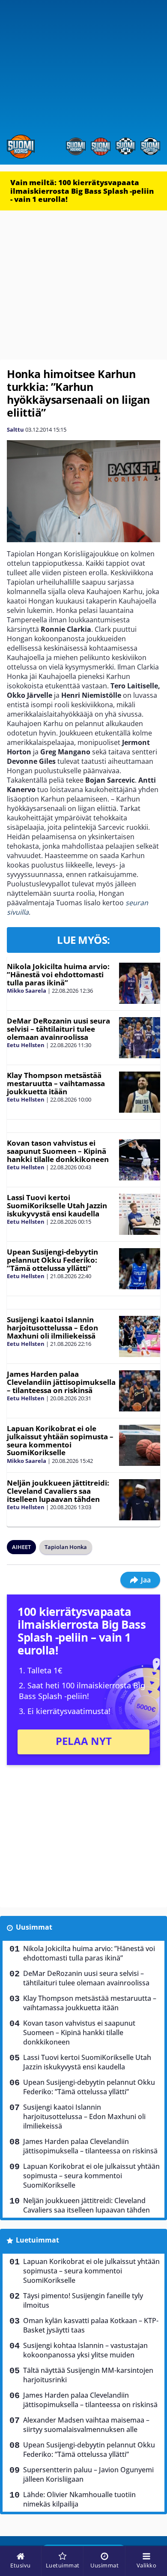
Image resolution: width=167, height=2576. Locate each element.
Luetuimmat (37, 2240)
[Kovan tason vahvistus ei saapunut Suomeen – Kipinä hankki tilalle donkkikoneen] (140, 1160)
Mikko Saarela (27, 991)
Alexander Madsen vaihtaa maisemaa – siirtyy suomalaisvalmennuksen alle (86, 2425)
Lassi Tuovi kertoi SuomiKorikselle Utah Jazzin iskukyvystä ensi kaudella (57, 1205)
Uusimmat (34, 1927)
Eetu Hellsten (26, 1045)
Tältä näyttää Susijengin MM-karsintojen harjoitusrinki (88, 2375)
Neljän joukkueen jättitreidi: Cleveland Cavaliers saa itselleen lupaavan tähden (58, 1491)
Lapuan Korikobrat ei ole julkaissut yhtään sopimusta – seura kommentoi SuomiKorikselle (60, 1440)
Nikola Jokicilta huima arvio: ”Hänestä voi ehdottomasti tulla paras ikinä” (58, 974)
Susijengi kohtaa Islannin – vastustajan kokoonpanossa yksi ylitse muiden (85, 2350)
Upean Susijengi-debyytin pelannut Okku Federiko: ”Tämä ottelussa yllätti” (52, 1260)
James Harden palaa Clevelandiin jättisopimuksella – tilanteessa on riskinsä (61, 1382)
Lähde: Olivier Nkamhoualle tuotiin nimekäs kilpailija (79, 2499)
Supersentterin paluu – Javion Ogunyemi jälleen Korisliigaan (88, 2474)
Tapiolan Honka (66, 1547)
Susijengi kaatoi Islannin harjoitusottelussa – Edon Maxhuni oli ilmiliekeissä (52, 1327)
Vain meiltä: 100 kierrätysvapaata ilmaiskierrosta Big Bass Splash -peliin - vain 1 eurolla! (82, 191)
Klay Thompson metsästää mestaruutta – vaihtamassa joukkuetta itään (56, 1083)
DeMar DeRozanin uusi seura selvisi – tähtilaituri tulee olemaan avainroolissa (58, 1029)
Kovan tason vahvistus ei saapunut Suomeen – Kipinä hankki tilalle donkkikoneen (58, 1151)
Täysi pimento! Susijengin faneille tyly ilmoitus (83, 2300)
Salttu (15, 429)
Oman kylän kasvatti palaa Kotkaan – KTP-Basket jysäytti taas (91, 2325)
